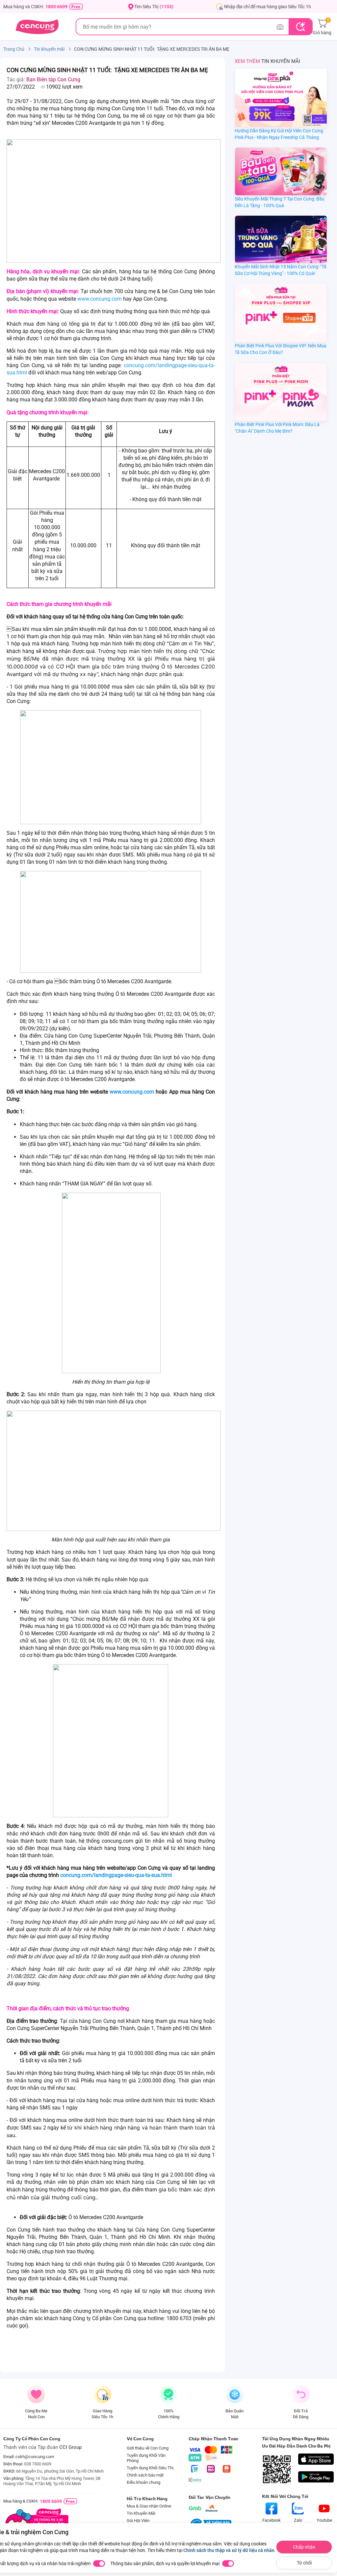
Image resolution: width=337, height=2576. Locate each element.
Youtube (324, 2520)
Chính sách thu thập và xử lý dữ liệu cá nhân (229, 2550)
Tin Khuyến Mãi (141, 2513)
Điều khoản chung (143, 2482)
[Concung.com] (37, 27)
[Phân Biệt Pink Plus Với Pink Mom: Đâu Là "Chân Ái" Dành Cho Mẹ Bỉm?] (281, 392)
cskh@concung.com (35, 2457)
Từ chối (304, 2563)
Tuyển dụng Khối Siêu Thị (150, 2468)
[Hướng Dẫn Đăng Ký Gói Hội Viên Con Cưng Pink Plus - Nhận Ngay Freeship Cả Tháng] (281, 98)
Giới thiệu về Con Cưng (148, 2448)
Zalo (298, 2520)
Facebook (272, 2520)
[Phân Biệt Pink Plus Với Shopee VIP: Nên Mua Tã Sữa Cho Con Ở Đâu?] (281, 313)
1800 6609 (56, 7)
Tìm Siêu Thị (154, 7)
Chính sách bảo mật (145, 2475)
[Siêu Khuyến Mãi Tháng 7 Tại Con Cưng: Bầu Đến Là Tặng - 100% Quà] (281, 171)
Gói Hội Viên (138, 2521)
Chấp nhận (304, 2547)
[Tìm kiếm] (300, 27)
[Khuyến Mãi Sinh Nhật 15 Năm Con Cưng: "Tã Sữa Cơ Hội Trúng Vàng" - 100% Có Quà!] (281, 240)
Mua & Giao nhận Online (149, 2506)
